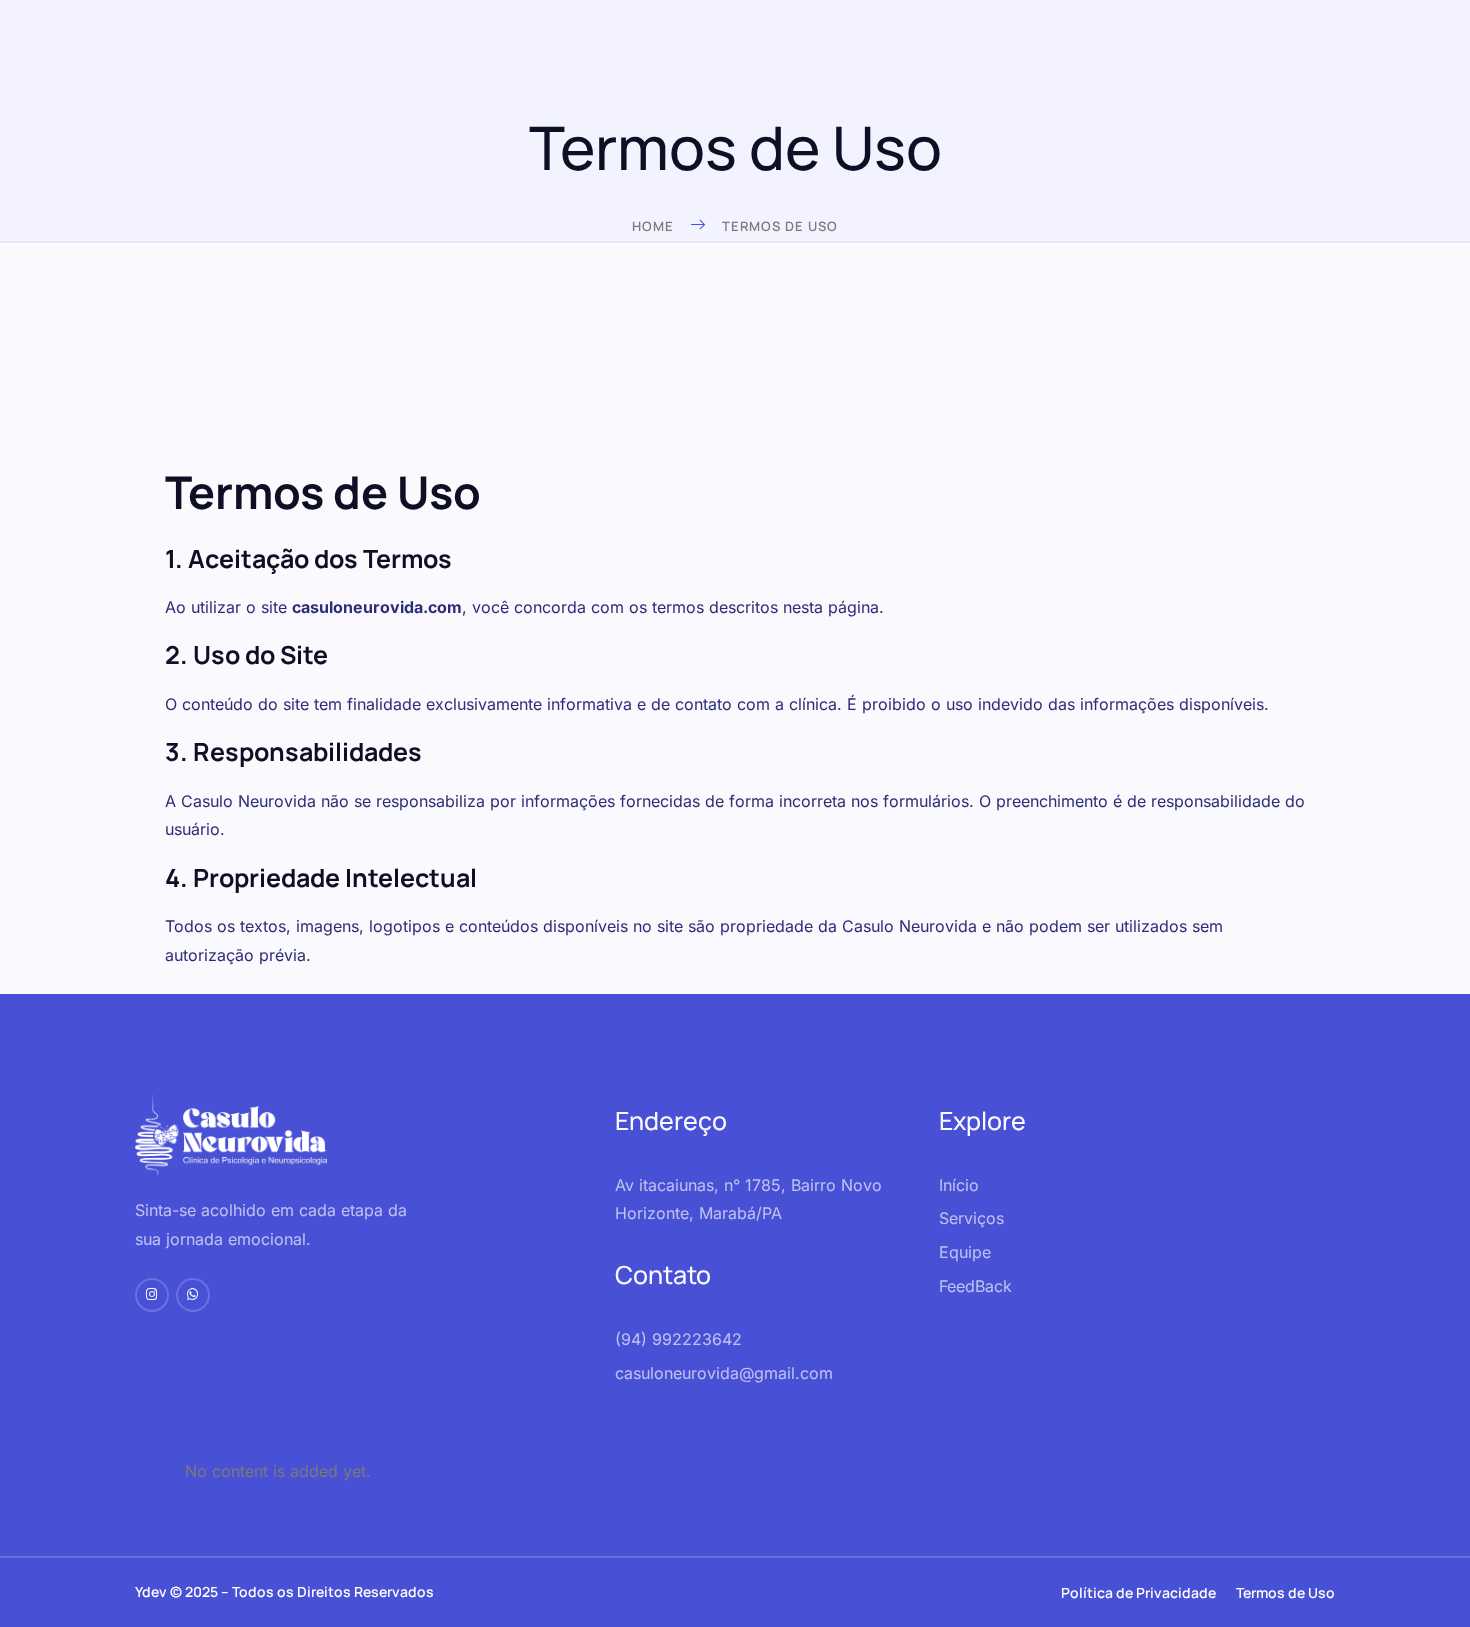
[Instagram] (152, 1295)
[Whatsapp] (193, 1295)
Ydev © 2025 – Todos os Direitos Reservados (284, 1591)
